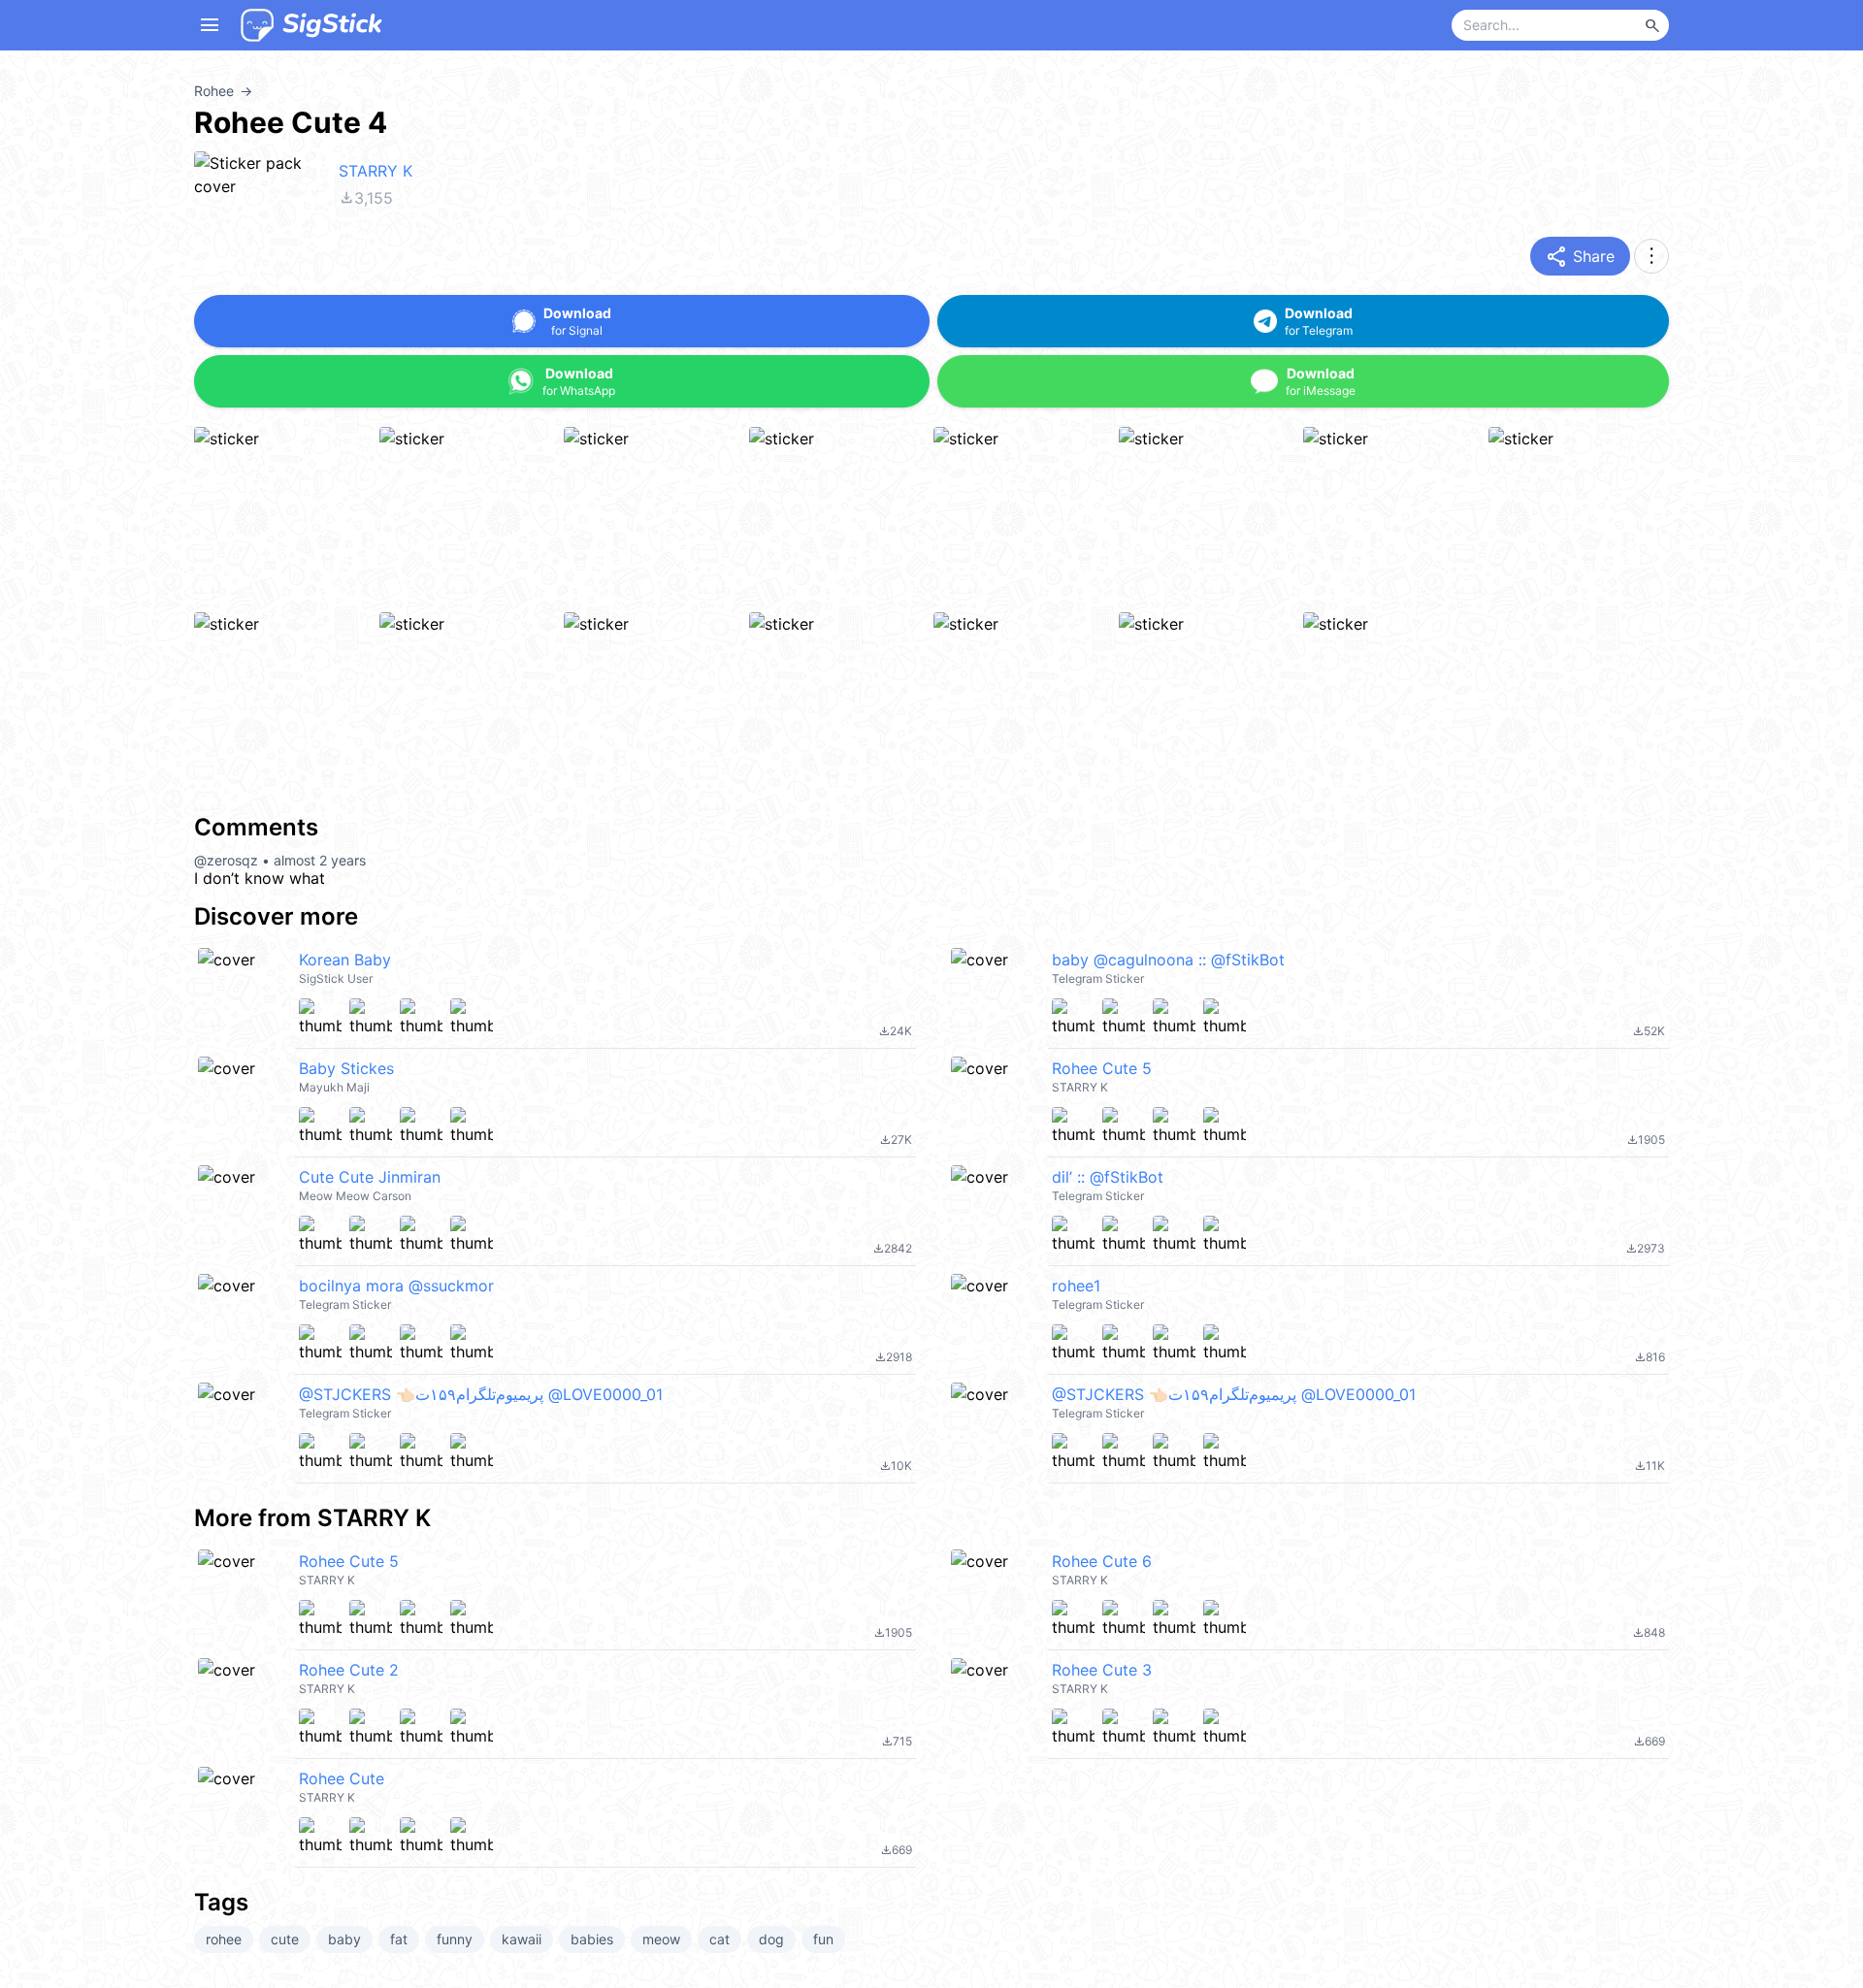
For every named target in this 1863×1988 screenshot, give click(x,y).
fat (399, 1939)
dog (771, 1939)
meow (661, 1939)
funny (455, 1939)
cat (719, 1939)
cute (285, 1939)
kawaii (522, 1939)
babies (592, 1939)
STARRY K (376, 171)
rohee (224, 1939)
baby (344, 1939)
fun (823, 1939)
